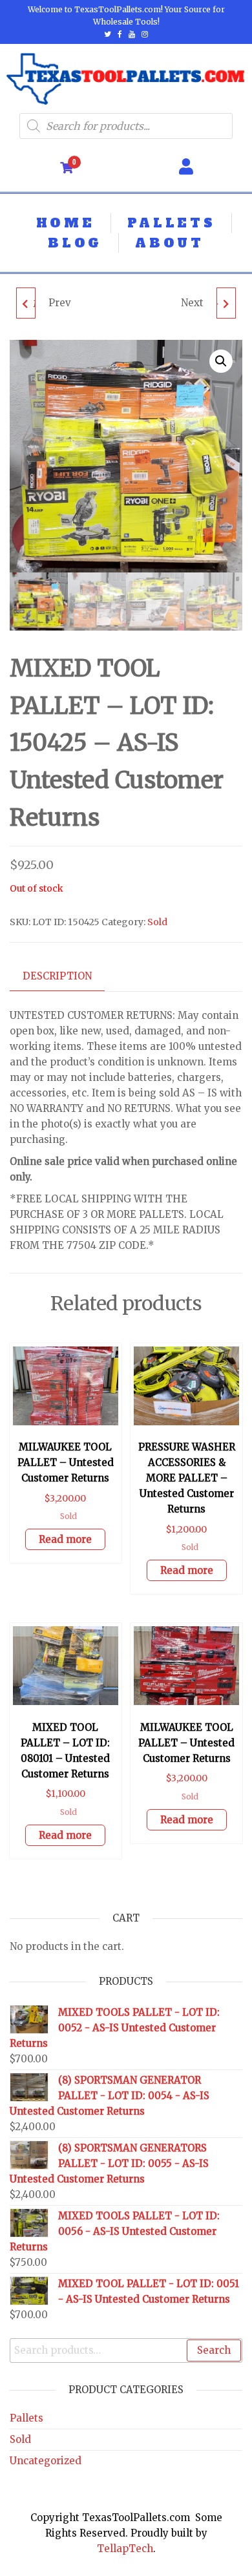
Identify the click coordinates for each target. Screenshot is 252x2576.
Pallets (26, 2418)
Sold (157, 922)
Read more (65, 1539)
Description (57, 976)
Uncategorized (46, 2461)
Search (214, 2350)
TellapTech (125, 2549)
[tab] (67, 977)
